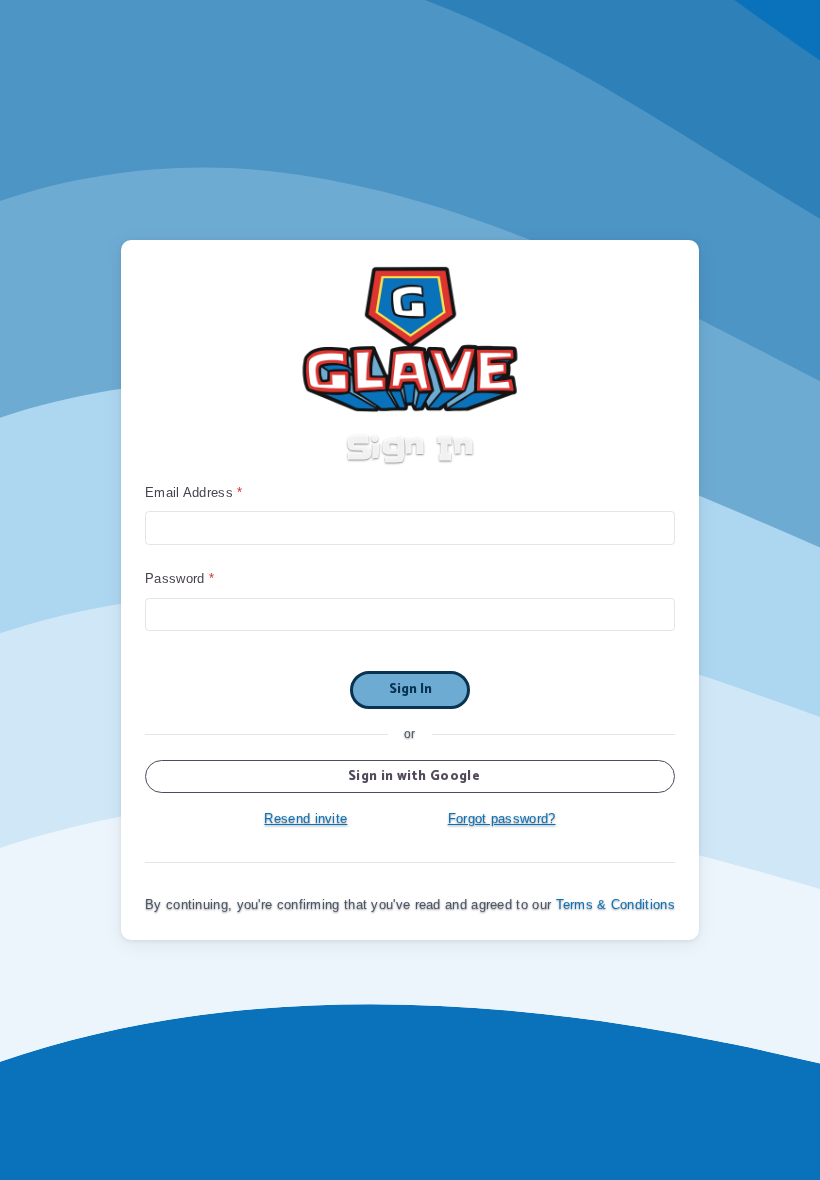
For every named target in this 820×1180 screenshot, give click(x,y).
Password (174, 578)
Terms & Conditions (615, 904)
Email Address (189, 492)
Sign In (410, 689)
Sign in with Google (414, 776)
